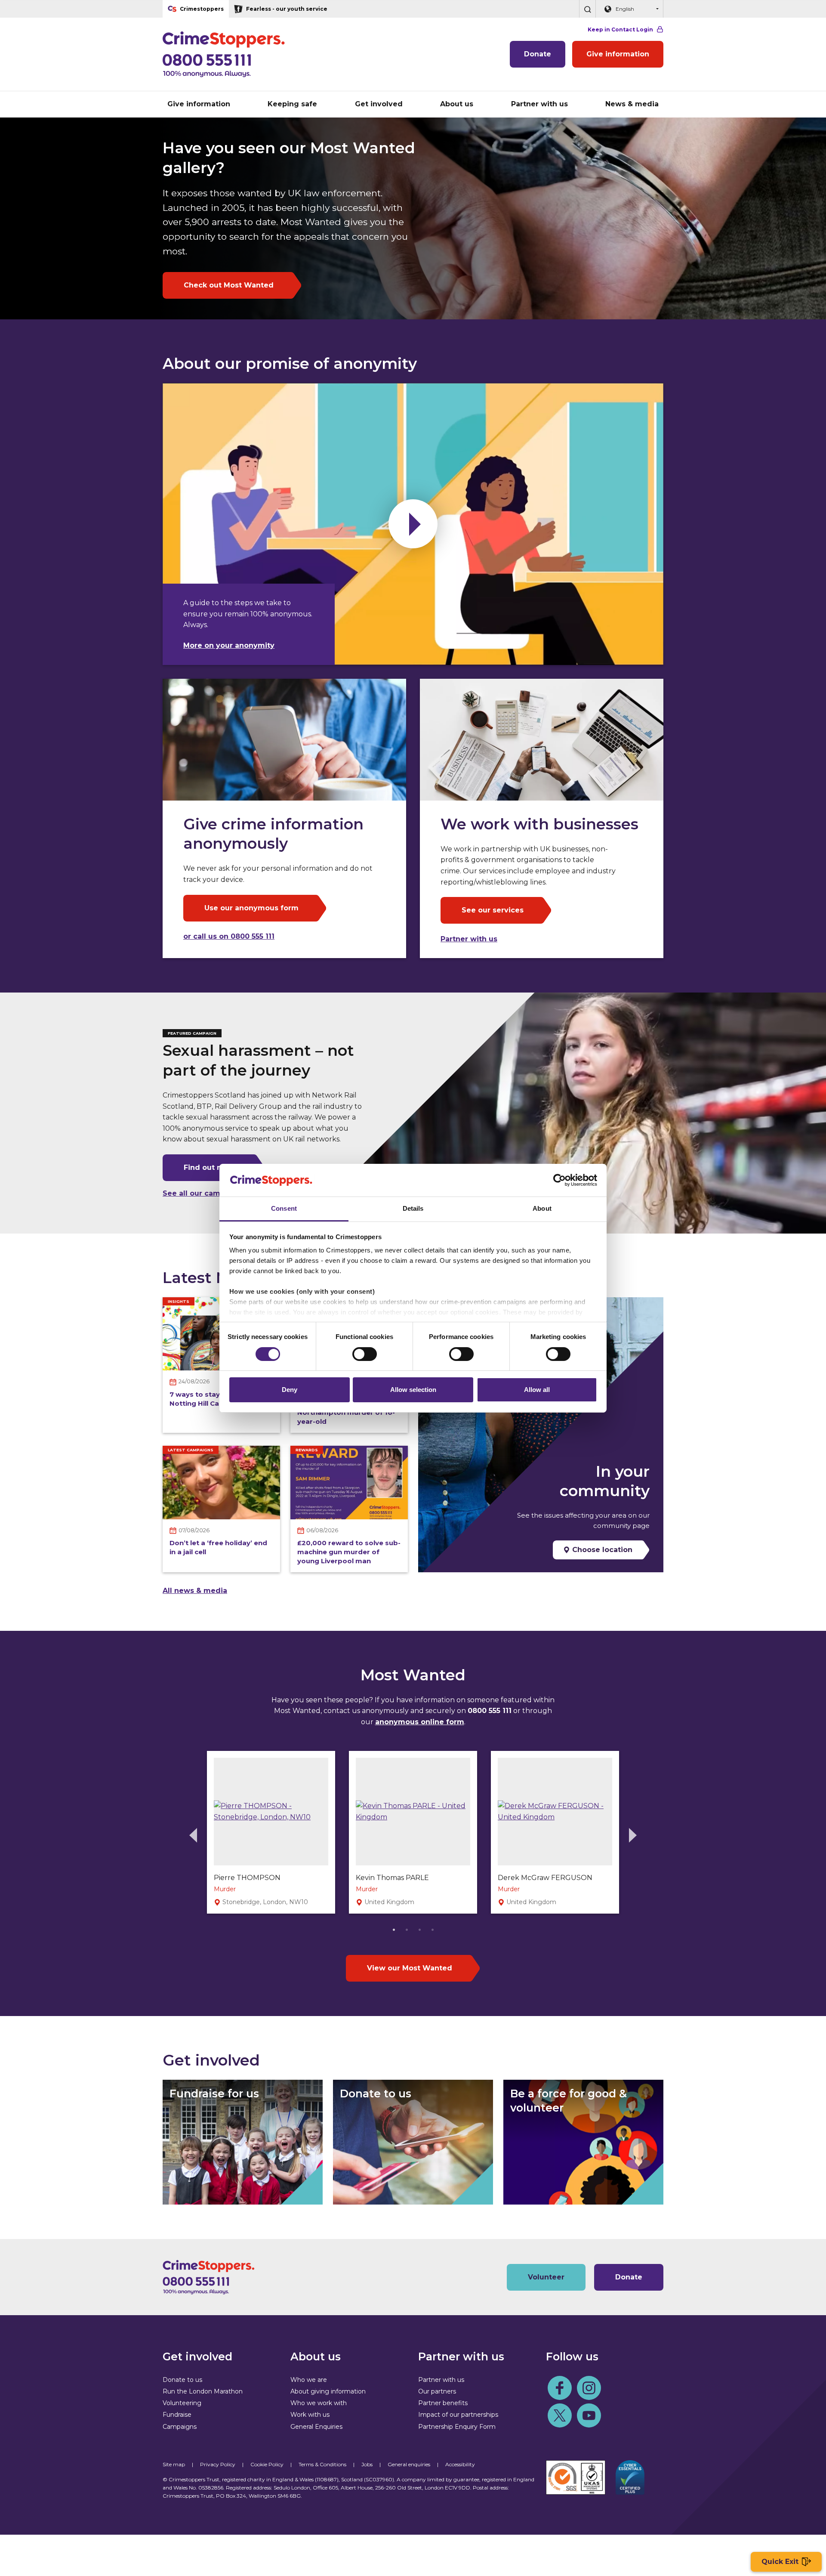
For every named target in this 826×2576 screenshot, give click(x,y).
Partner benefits (443, 2403)
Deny (290, 1390)
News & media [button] (632, 104)
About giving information (328, 2391)
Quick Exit (780, 2562)
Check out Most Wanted (229, 285)
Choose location (601, 1550)
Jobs (367, 2464)
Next (633, 1835)
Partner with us (469, 939)
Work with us (310, 2415)
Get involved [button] (379, 104)
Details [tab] (413, 1208)
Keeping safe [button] (292, 104)
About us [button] (457, 104)
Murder (225, 1889)
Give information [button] (199, 104)
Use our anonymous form (251, 908)
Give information (618, 54)
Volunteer (546, 2277)
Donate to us (182, 2380)
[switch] (365, 1354)
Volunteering (182, 2403)
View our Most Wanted (410, 1968)
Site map (174, 2464)
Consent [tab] (284, 1208)
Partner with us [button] (539, 104)
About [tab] (542, 1208)
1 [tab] (394, 1929)
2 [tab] (407, 1929)
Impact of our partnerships (458, 2415)
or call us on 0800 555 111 (229, 936)
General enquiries (409, 2464)
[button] (587, 9)
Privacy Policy (218, 2464)
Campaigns (180, 2427)
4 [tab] (432, 1929)
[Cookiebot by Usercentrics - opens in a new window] (559, 1180)
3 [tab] (419, 1929)
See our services (493, 910)
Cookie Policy (267, 2464)
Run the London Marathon (203, 2391)
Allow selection (413, 1390)
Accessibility (460, 2464)
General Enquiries (316, 2427)
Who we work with (319, 2403)
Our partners (437, 2391)
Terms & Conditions (322, 2464)
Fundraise (177, 2415)
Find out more (210, 1167)
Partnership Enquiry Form (457, 2427)
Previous (193, 1835)
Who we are (309, 2380)
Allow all (537, 1390)
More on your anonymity (229, 645)
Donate (538, 54)
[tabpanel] (271, 1832)
